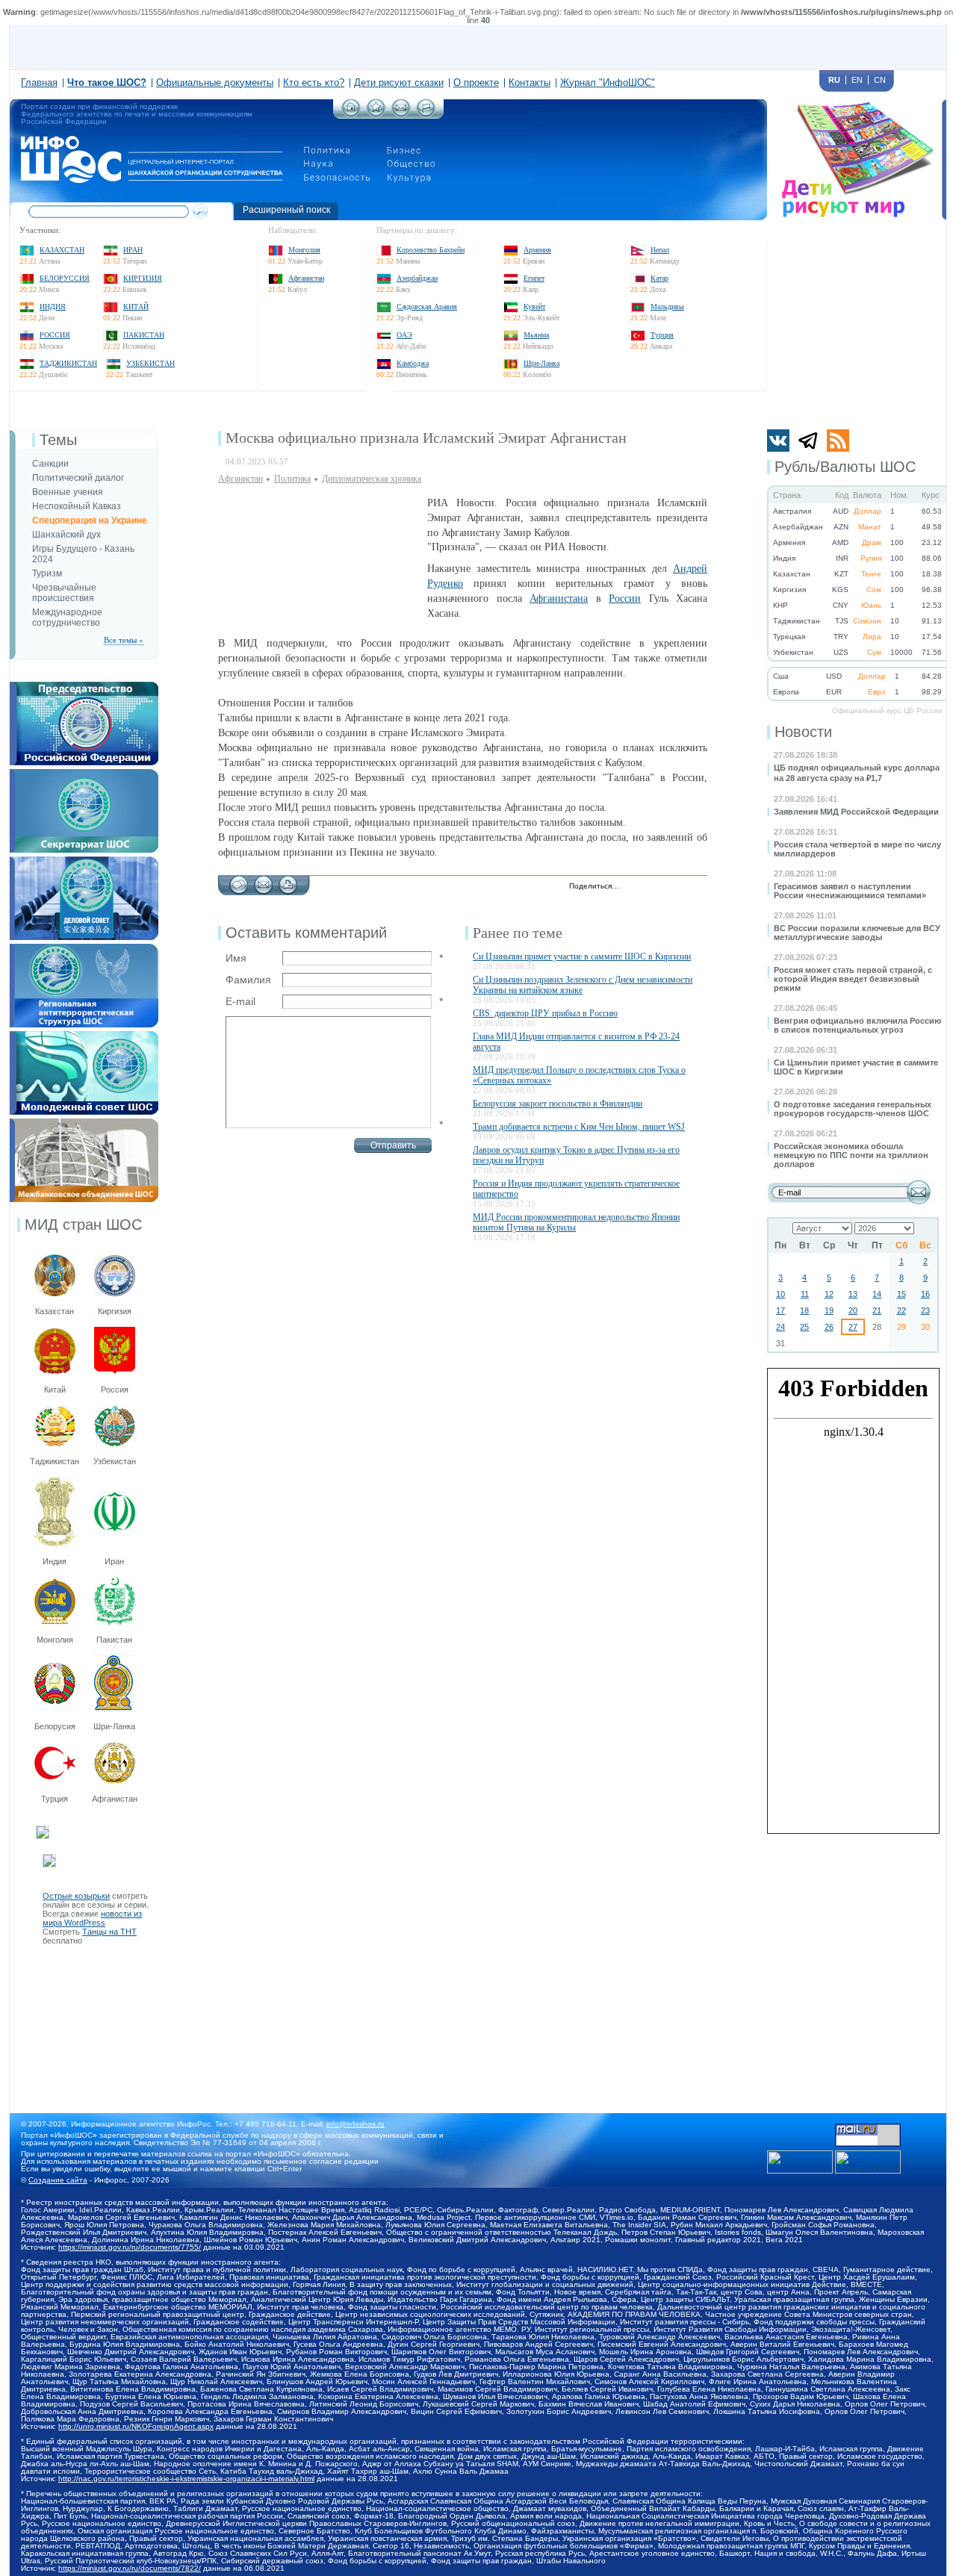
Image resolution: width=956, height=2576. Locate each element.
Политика (292, 479)
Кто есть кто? (314, 83)
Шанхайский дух (66, 535)
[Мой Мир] (697, 887)
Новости (803, 732)
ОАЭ (404, 335)
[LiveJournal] (650, 887)
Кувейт (534, 307)
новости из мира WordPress (92, 1918)
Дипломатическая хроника (372, 479)
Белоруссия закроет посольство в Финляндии (558, 1104)
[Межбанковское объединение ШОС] (84, 1123)
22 (901, 1310)
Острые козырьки (76, 1896)
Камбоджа (413, 363)
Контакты (530, 83)
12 (829, 1294)
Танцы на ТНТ (109, 1932)
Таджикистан (68, 363)
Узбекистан (150, 363)
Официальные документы (215, 83)
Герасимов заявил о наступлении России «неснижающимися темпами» (850, 891)
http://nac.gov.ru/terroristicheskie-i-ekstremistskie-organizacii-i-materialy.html (186, 2479)
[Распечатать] (288, 881)
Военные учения (68, 492)
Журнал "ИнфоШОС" (608, 83)
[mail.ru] (868, 2128)
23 (925, 1310)
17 (780, 1310)
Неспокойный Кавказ (77, 506)
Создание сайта (58, 2180)
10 (780, 1294)
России (625, 598)
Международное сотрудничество (67, 617)
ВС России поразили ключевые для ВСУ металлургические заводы (857, 933)
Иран (133, 250)
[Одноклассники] (682, 887)
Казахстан (62, 250)
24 (780, 1327)
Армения (537, 250)
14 (877, 1294)
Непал (660, 250)
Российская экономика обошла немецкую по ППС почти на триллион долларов (851, 1155)
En (857, 80)
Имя (236, 958)
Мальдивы (667, 307)
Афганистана (559, 598)
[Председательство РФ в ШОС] (84, 686)
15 (901, 1294)
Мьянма (536, 335)
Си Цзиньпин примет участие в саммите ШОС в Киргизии (582, 956)
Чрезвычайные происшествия (64, 593)
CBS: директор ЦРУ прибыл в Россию (545, 1013)
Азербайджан (417, 278)
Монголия (304, 250)
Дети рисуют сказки (399, 83)
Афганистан (306, 278)
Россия (55, 335)
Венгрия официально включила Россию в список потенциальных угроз (857, 1025)
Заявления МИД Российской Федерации (856, 812)
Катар (659, 278)
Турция (662, 335)
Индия (53, 307)
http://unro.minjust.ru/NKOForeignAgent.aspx (136, 2426)
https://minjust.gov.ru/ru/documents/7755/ (130, 2247)
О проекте (476, 83)
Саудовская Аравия (427, 307)
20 (853, 1310)
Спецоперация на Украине (90, 520)
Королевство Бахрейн (431, 250)
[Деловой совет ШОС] (84, 861)
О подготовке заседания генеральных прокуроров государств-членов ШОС (853, 1109)
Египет (534, 278)
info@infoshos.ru (356, 2124)
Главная (39, 83)
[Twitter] (634, 887)
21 (877, 1310)
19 (829, 1310)
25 (804, 1327)
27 (853, 1327)
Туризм (47, 573)
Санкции (50, 464)
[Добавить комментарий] (239, 881)
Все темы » (124, 640)
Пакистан (144, 335)
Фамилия (248, 980)
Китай (136, 307)
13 (853, 1294)
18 (804, 1310)
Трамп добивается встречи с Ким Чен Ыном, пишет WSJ (579, 1127)
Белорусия (55, 1726)
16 (925, 1294)
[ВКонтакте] (666, 887)
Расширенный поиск (286, 210)
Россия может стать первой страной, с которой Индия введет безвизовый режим (853, 979)
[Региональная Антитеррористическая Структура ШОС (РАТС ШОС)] (84, 948)
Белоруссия (65, 278)
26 (829, 1327)
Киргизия (143, 278)
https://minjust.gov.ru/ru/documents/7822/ (130, 2568)
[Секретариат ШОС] (84, 774)
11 (805, 1294)
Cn (880, 80)
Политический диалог (78, 478)
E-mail (240, 1001)
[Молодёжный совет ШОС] (84, 1036)
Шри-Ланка (541, 363)
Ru (834, 80)
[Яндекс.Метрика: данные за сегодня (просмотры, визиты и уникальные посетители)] (868, 2162)
